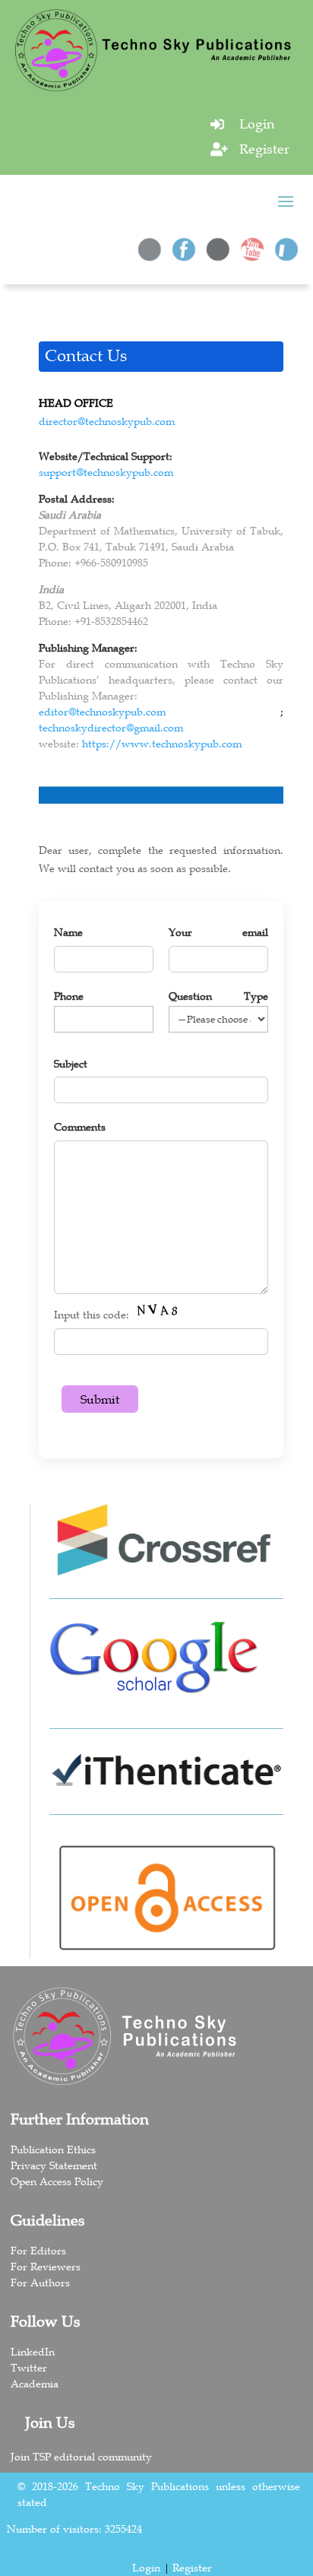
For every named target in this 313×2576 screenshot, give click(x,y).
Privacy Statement (54, 2165)
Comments (80, 1127)
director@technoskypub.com (107, 421)
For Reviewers (46, 2267)
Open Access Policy (57, 2181)
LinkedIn (33, 2352)
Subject (71, 1064)
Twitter (29, 2368)
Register (264, 149)
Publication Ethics (53, 2149)
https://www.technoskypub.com (162, 744)
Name (68, 932)
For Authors (40, 2283)
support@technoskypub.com (106, 472)
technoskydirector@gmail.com (111, 728)
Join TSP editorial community (81, 2457)
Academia (35, 2384)
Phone (69, 996)
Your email (218, 932)
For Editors (38, 2251)
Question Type (218, 996)
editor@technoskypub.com (102, 712)
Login (257, 124)
